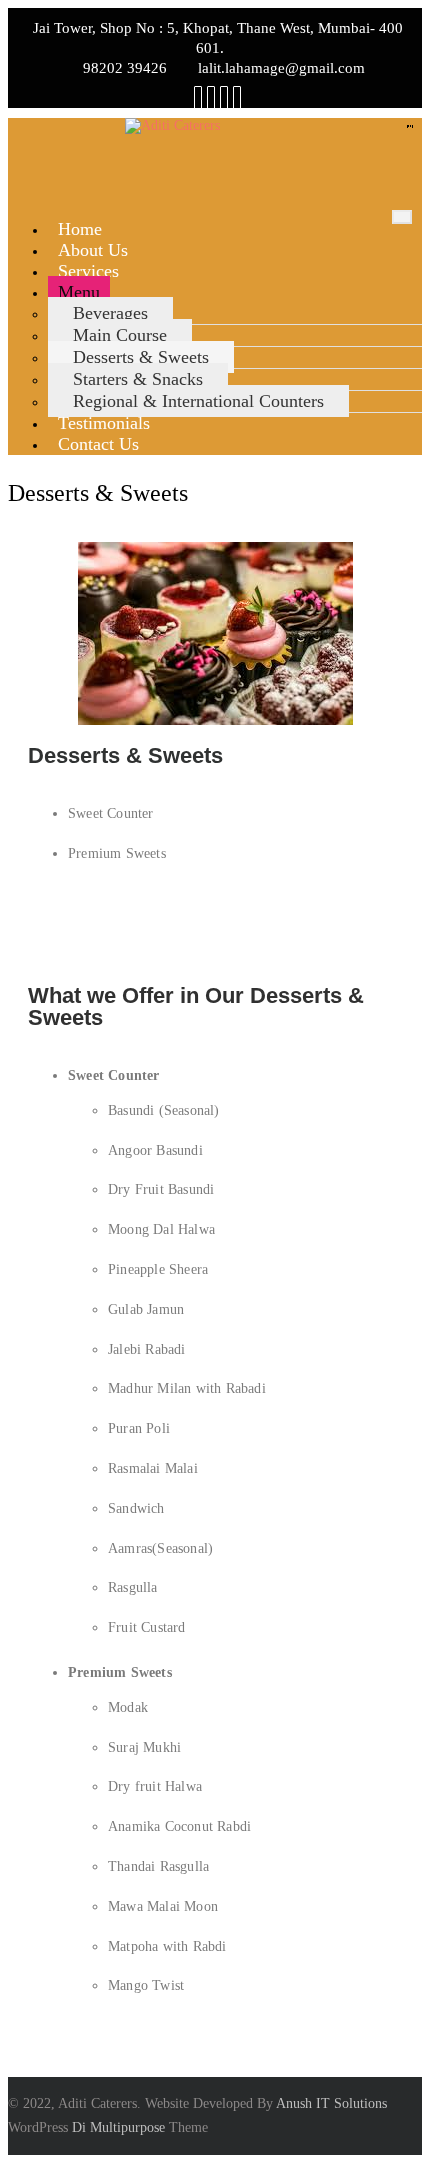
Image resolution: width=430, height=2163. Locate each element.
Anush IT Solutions (331, 2103)
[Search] (237, 98)
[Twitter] (211, 98)
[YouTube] (224, 98)
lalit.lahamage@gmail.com (281, 68)
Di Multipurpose (118, 2127)
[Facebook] (198, 98)
